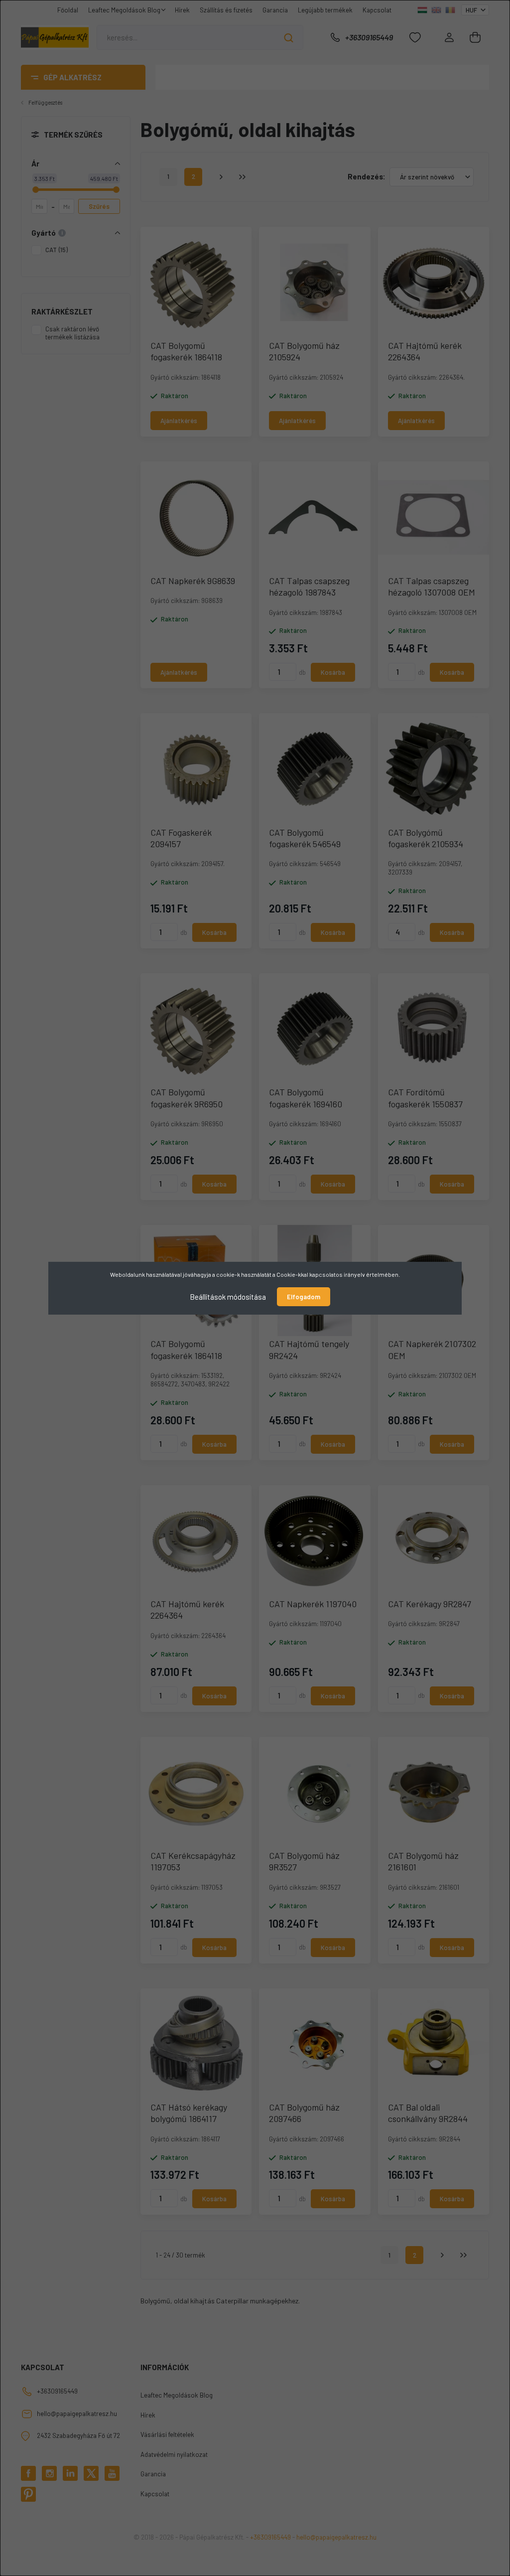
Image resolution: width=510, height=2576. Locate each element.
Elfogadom (304, 1297)
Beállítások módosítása (228, 1296)
